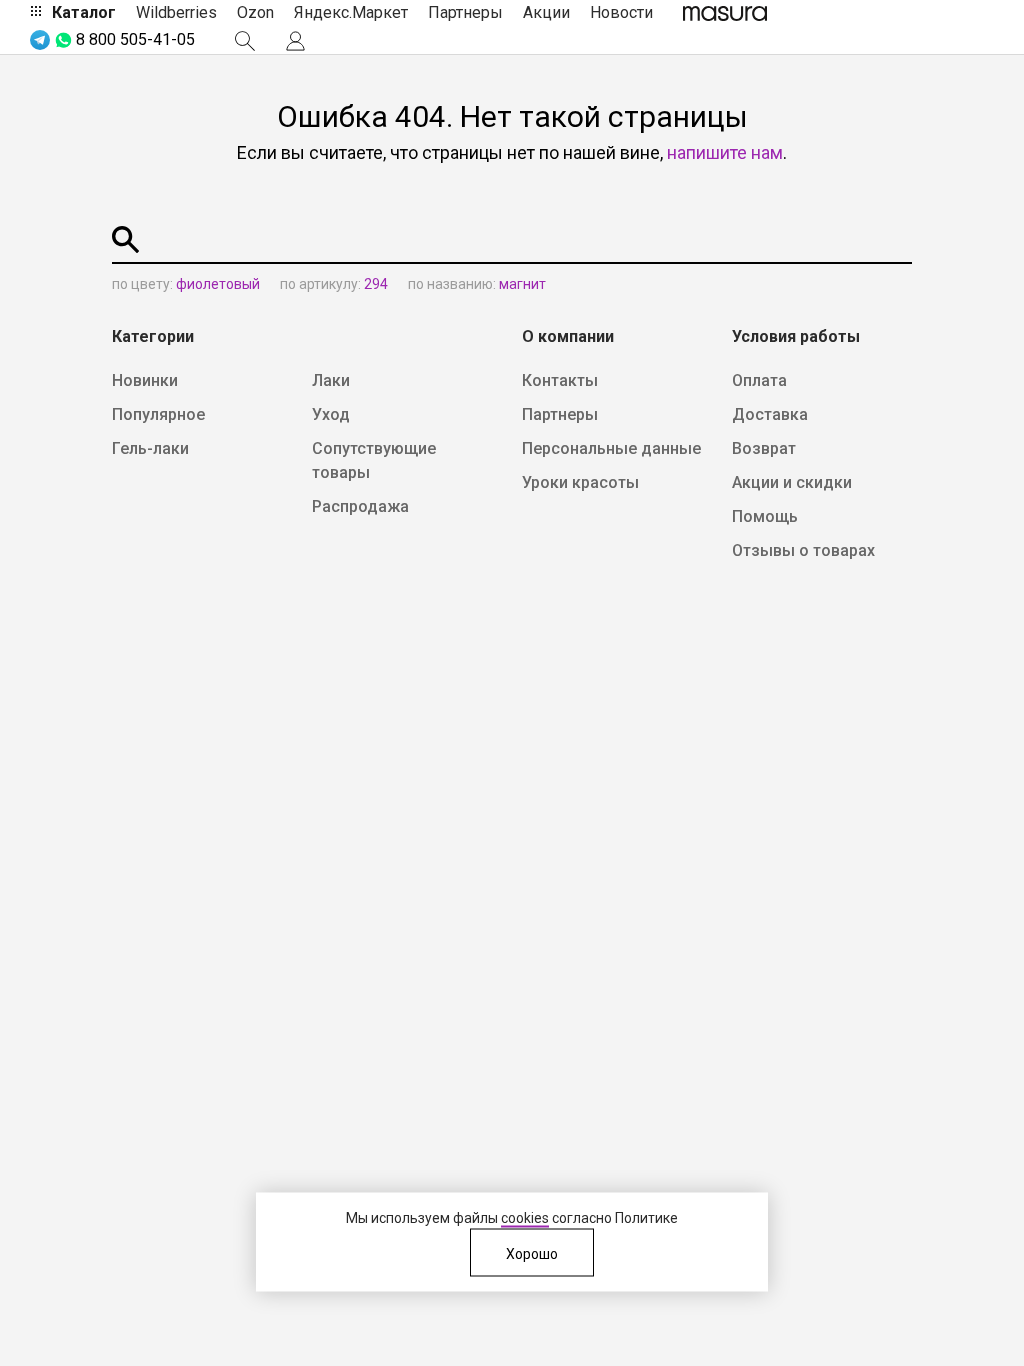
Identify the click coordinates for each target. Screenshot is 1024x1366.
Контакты (560, 380)
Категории (153, 336)
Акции (546, 12)
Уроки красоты (580, 482)
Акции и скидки (792, 482)
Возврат (764, 448)
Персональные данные (611, 448)
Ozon (255, 12)
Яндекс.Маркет (351, 12)
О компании (568, 336)
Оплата (759, 380)
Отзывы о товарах (803, 550)
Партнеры (465, 12)
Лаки (331, 380)
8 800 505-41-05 (135, 39)
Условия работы (796, 336)
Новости (621, 12)
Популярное (158, 414)
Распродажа (360, 506)
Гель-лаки (150, 448)
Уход (331, 414)
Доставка (770, 414)
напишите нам (725, 152)
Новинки (145, 380)
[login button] (295, 40)
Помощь (765, 516)
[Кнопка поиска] (245, 40)
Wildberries (176, 12)
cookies (525, 1218)
